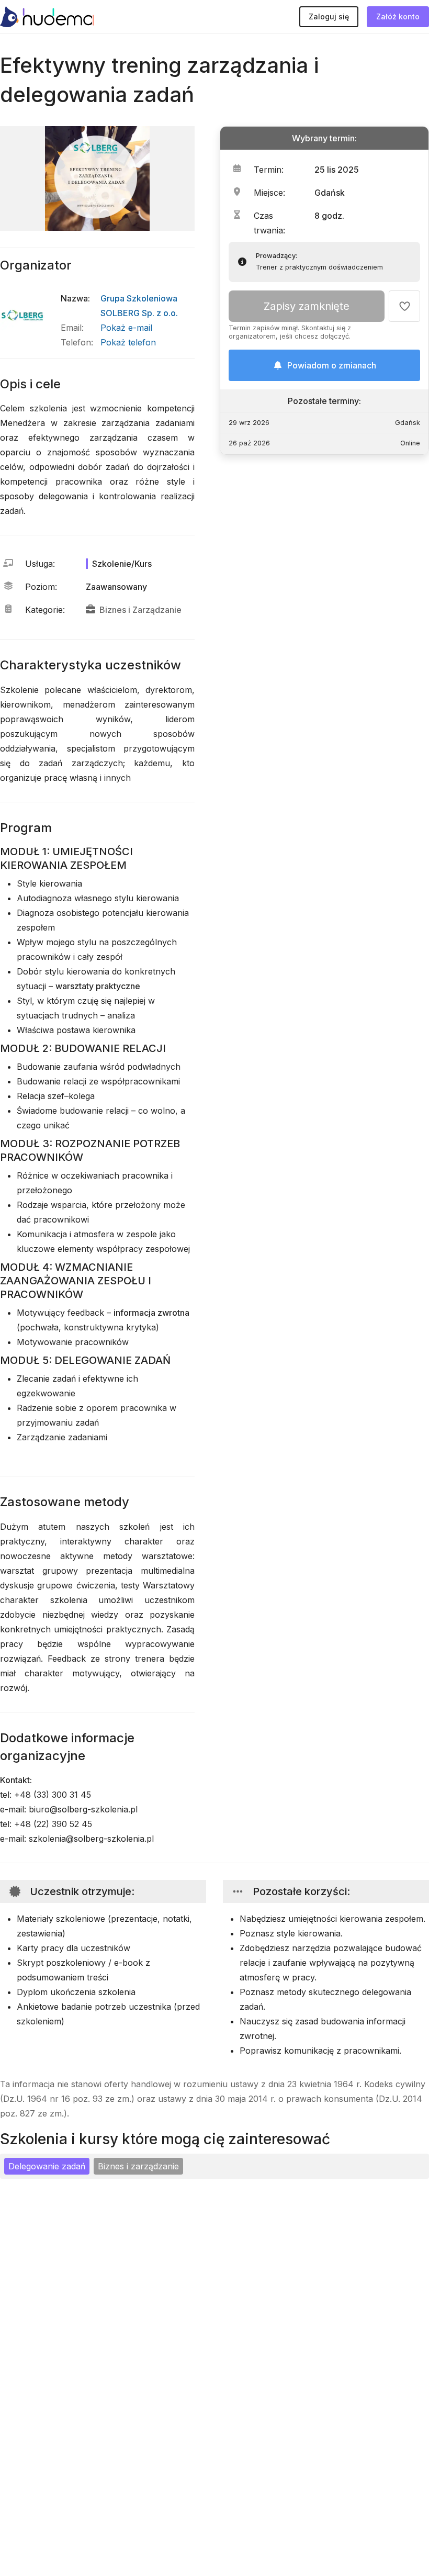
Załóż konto (398, 16)
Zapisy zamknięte (307, 306)
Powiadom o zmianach (332, 365)
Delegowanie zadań (47, 2166)
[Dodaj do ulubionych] (404, 306)
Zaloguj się (329, 16)
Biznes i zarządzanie (138, 2166)
